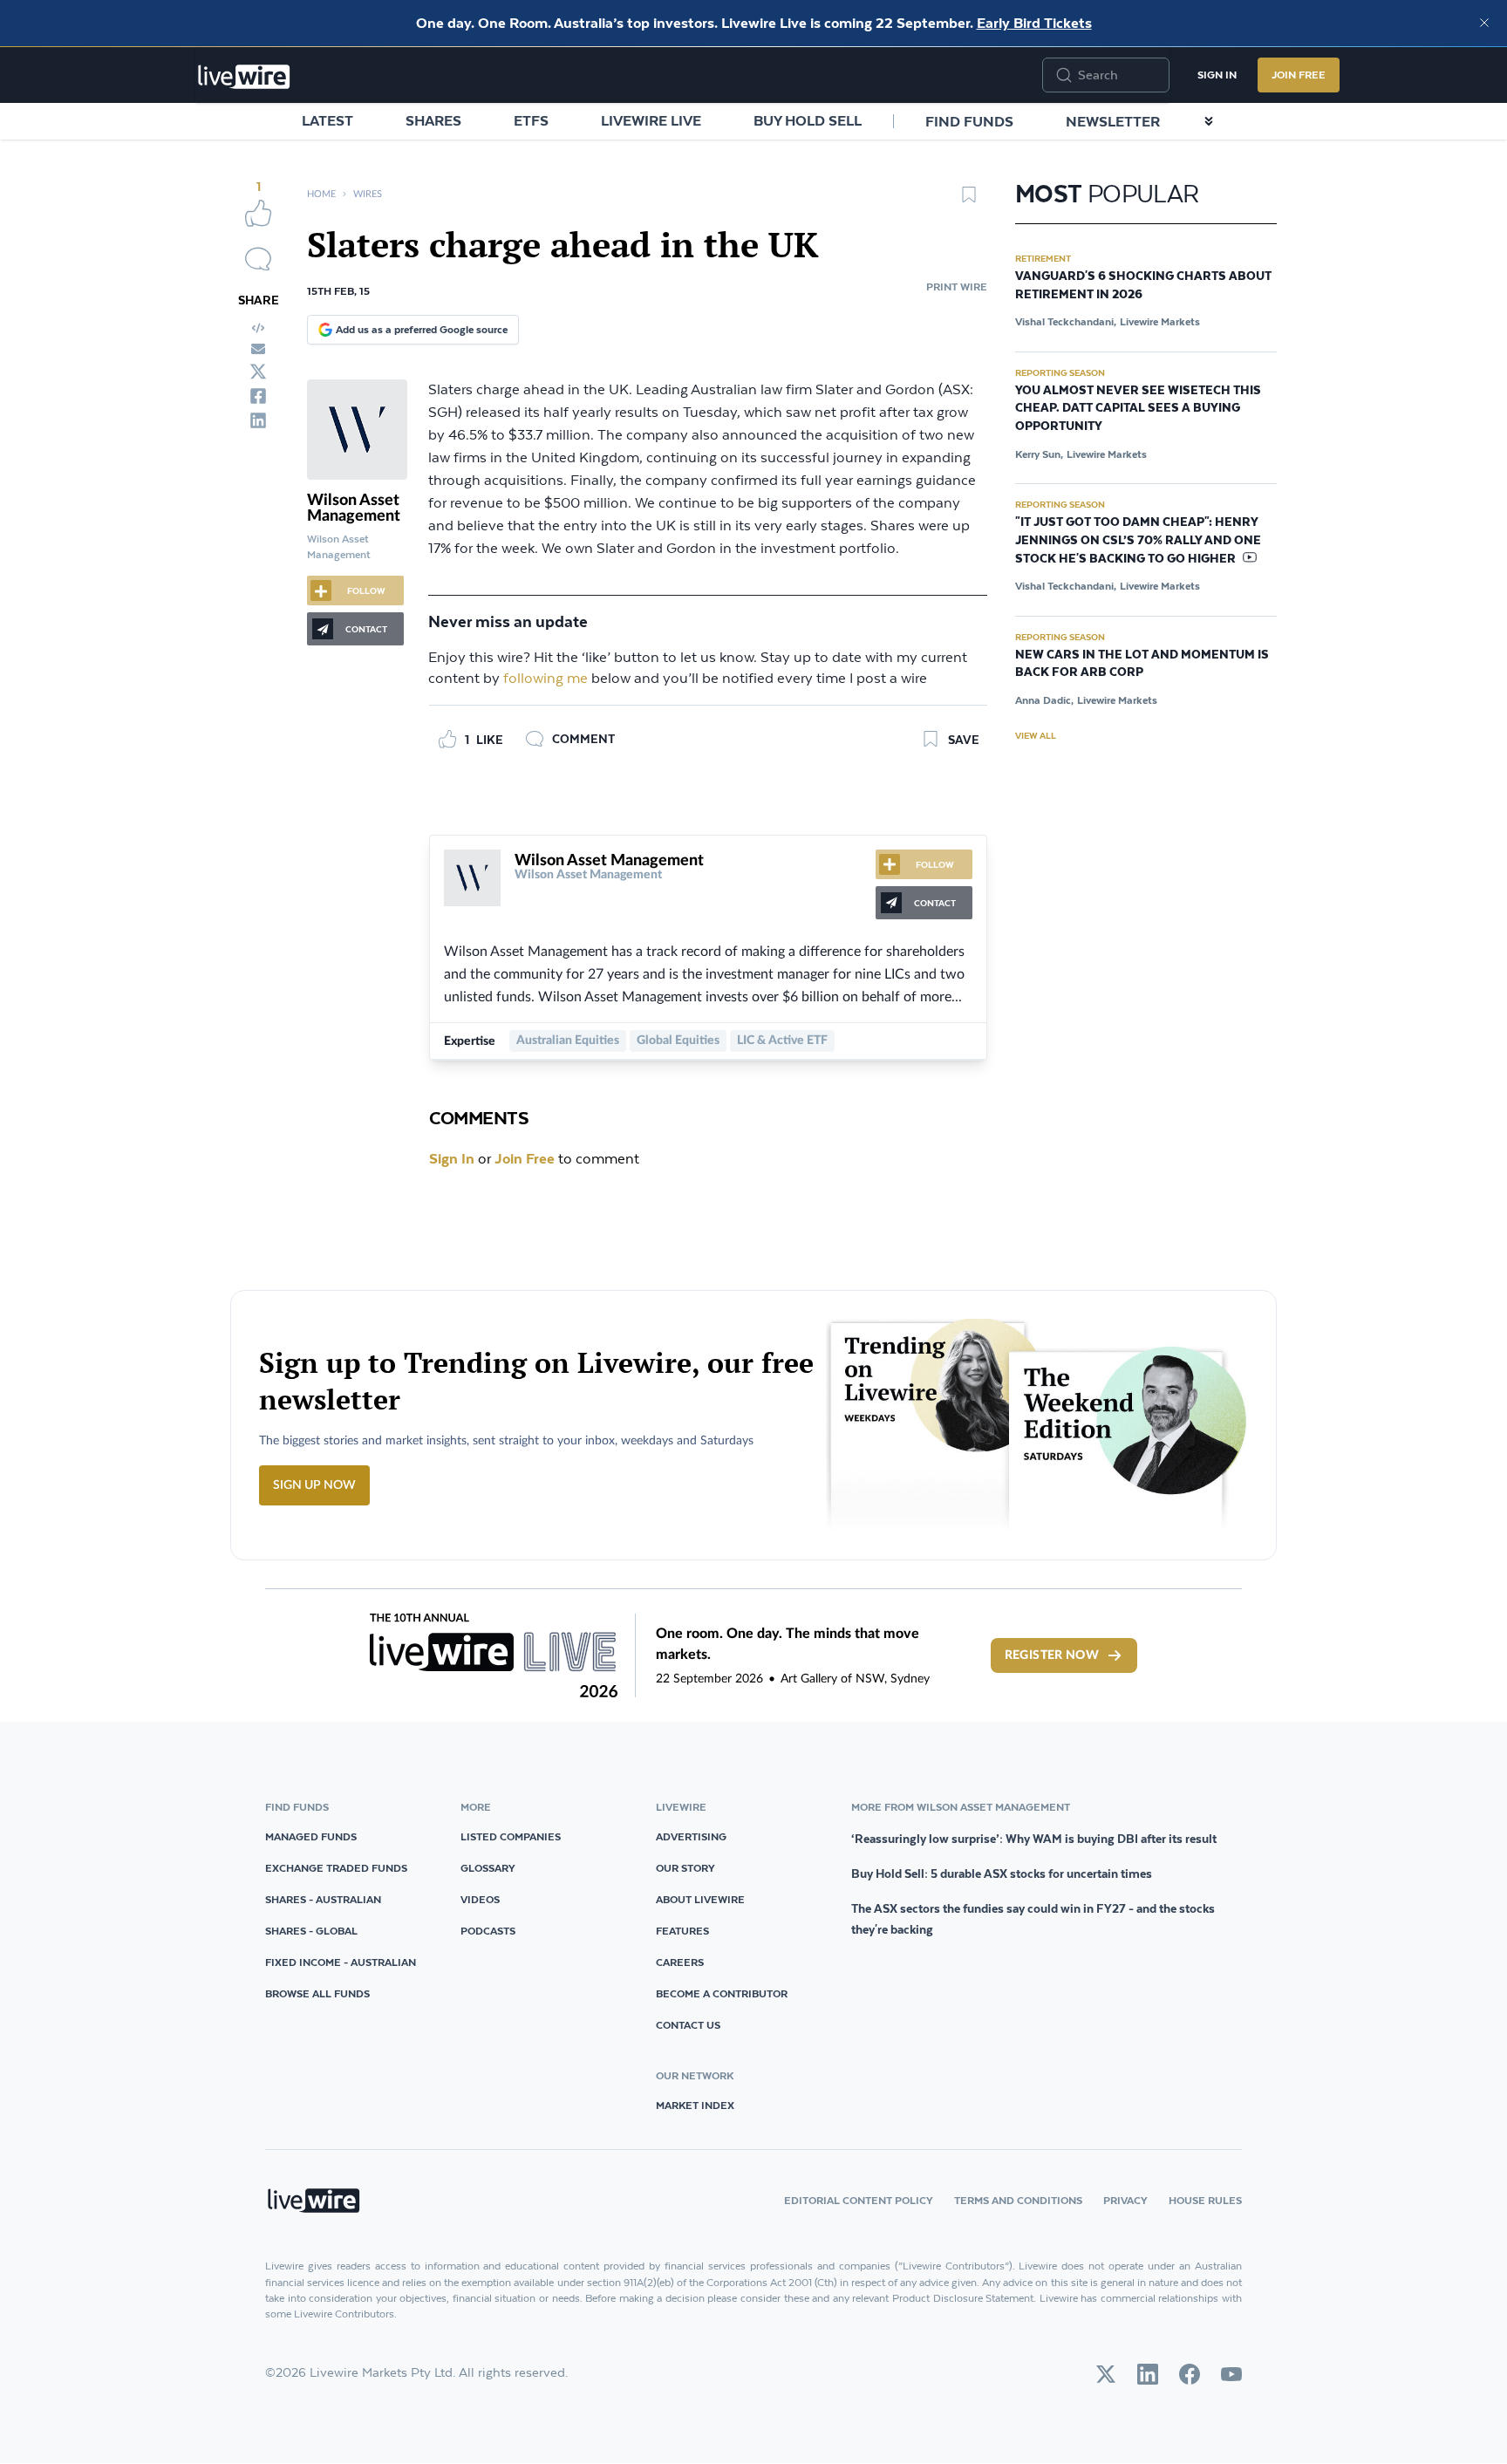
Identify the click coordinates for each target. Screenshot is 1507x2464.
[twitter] (258, 372)
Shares (433, 120)
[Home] (244, 77)
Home (321, 194)
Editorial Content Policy (859, 2200)
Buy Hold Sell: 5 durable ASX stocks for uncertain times (1002, 1874)
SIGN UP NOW (314, 1485)
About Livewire (700, 1899)
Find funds (969, 121)
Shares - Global (311, 1931)
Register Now (1052, 1655)
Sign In (1217, 75)
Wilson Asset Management (354, 508)
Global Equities (678, 1041)
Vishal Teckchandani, (1066, 321)
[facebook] (258, 396)
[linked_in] (258, 420)
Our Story (685, 1868)
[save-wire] (969, 201)
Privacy (1125, 2200)
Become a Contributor (722, 1993)
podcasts (488, 1931)
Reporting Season (1060, 372)
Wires (368, 194)
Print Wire (957, 287)
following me (546, 679)
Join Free (1299, 75)
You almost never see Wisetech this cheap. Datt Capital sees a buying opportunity (1138, 409)
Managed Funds (311, 1836)
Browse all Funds (317, 1993)
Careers (680, 1962)
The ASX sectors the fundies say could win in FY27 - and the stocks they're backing (1033, 1919)
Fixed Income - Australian (341, 1962)
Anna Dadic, (1044, 700)
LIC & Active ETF (782, 1041)
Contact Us (688, 2025)
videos (480, 1899)
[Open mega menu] (1209, 121)
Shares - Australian (323, 1899)
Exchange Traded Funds (336, 1868)
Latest (327, 120)
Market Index (695, 2105)
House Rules (1205, 2200)
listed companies (511, 1836)
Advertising (691, 1836)
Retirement (1043, 258)
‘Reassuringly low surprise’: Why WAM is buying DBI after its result (1034, 1839)
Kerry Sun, (1039, 454)
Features (682, 1931)
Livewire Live (651, 120)
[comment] (258, 259)
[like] (258, 213)
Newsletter (1113, 121)
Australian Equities (568, 1041)
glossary (488, 1868)
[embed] (258, 328)
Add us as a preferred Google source (422, 329)
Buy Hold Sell (808, 120)
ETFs (531, 120)
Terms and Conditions (1018, 2200)
